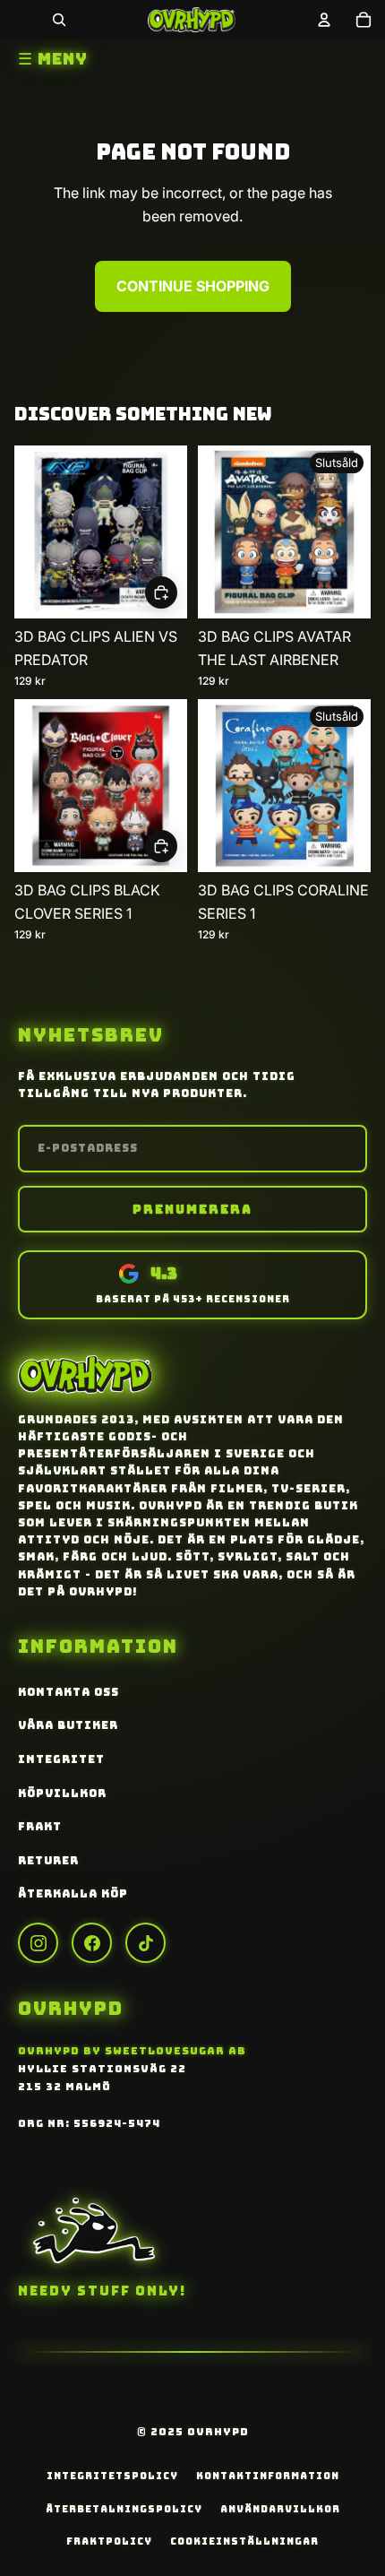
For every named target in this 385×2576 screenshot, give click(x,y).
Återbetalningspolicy (124, 2509)
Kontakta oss (68, 1692)
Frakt (40, 1827)
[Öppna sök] (59, 20)
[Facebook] (92, 1943)
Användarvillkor (280, 2509)
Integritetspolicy (112, 2476)
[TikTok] (145, 1943)
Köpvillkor (62, 1794)
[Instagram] (38, 1943)
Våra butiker (68, 1725)
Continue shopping (193, 286)
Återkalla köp (73, 1894)
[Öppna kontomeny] (324, 20)
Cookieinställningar (244, 2541)
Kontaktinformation (268, 2476)
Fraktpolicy (109, 2541)
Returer (48, 1861)
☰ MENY (53, 59)
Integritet (61, 1759)
